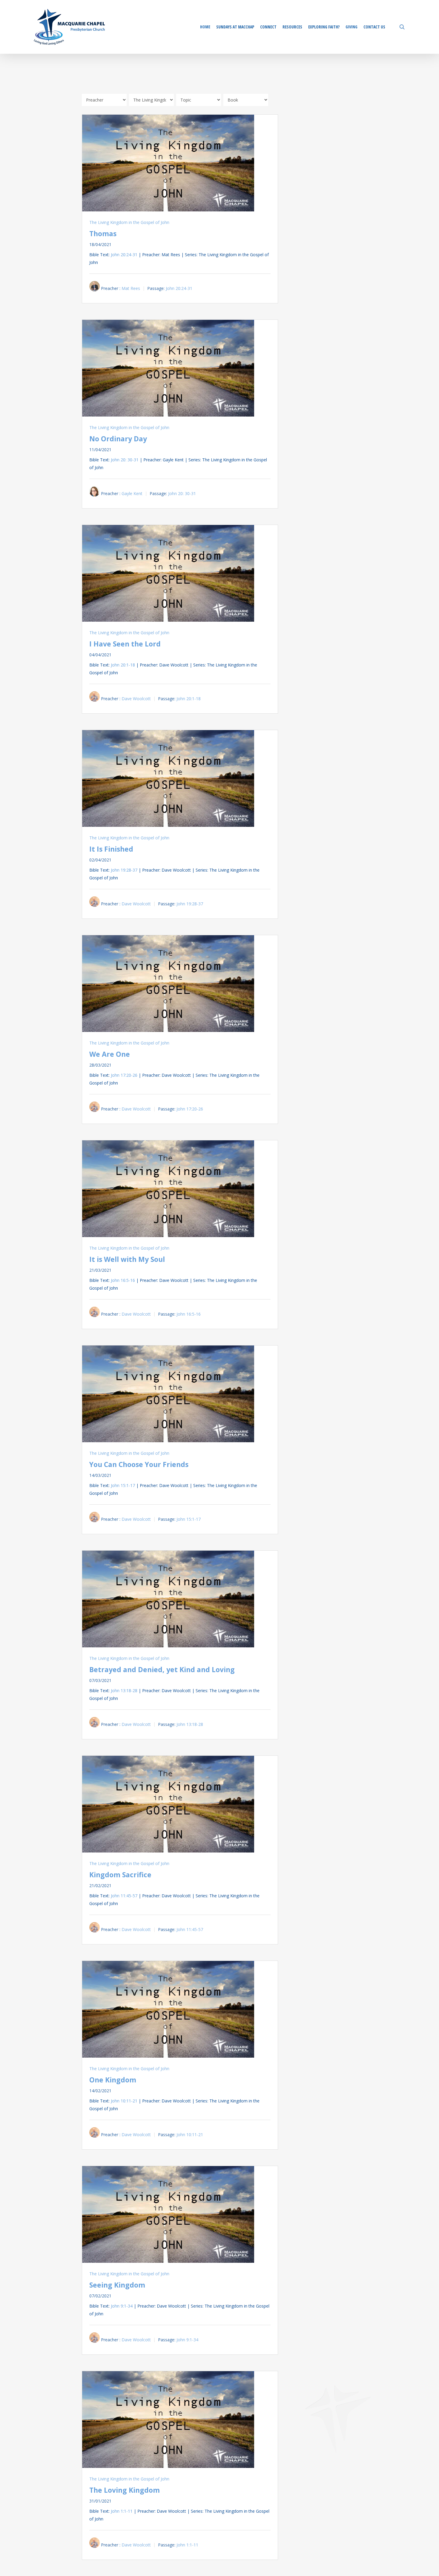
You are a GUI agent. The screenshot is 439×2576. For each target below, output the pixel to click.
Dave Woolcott (136, 699)
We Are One (110, 1054)
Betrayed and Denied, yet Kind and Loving (162, 1669)
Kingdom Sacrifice (120, 1875)
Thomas (103, 234)
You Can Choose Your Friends (139, 1464)
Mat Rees (131, 288)
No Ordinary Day (118, 439)
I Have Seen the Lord (125, 644)
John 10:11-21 (124, 2101)
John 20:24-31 (124, 255)
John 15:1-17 (123, 1485)
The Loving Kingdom (125, 2490)
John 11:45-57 (124, 1896)
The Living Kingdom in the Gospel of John (129, 222)
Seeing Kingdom (117, 2285)
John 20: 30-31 (125, 460)
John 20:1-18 (123, 665)
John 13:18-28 (124, 1691)
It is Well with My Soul (127, 1259)
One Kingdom (113, 2080)
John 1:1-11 (122, 2511)
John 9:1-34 (122, 2306)
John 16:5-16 (123, 1280)
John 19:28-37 (124, 870)
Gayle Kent (132, 493)
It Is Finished (111, 849)
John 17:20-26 (124, 1075)
